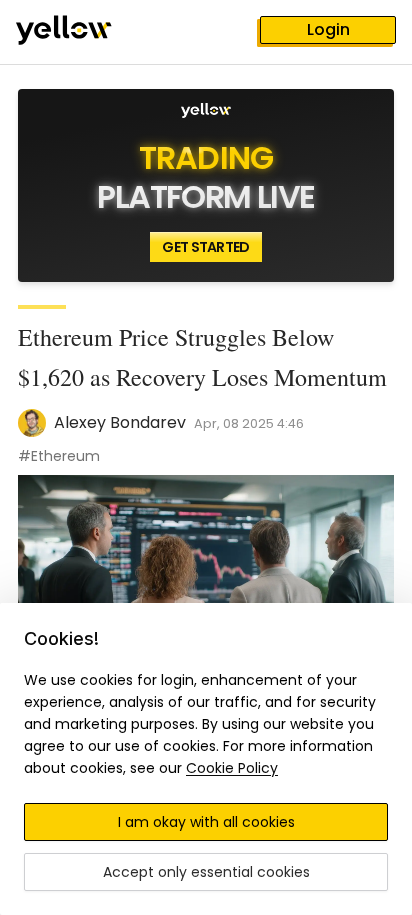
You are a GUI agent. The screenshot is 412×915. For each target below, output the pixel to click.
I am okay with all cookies (206, 822)
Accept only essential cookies (206, 872)
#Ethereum (59, 456)
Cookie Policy (232, 768)
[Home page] (80, 32)
